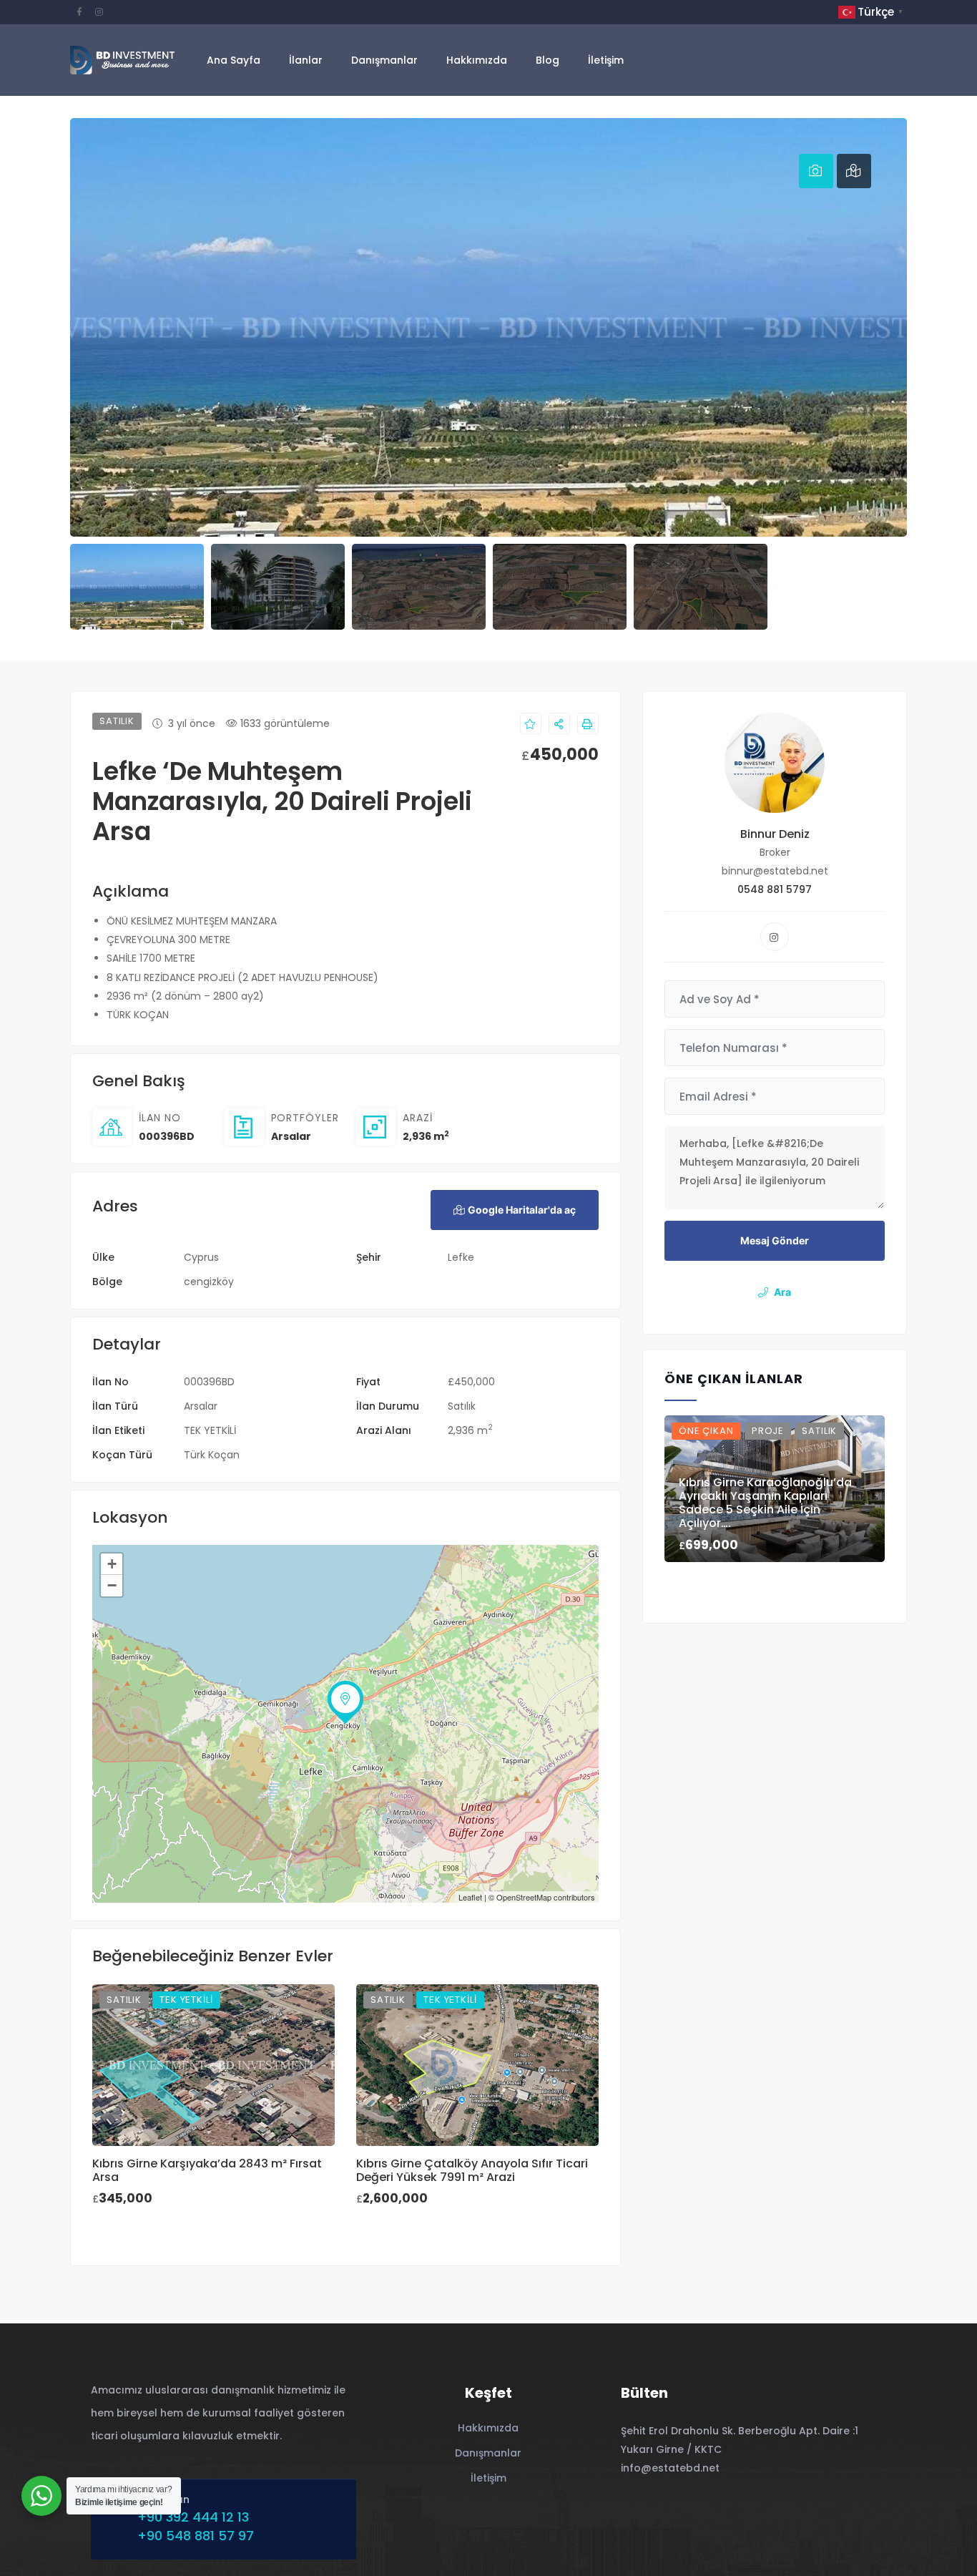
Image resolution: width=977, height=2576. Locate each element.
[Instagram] (775, 937)
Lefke (461, 1257)
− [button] (112, 1585)
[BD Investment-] (122, 60)
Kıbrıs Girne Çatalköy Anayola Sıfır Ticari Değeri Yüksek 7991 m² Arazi (472, 2170)
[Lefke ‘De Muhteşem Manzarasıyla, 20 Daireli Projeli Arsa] (775, 763)
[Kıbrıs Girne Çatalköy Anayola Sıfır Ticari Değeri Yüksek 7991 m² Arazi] (477, 2065)
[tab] (816, 171)
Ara (782, 1292)
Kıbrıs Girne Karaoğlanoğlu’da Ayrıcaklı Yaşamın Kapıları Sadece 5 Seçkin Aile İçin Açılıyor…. (765, 1503)
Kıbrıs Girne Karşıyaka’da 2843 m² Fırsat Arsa (207, 2170)
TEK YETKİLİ (210, 1430)
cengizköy (209, 1282)
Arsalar (291, 1136)
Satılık (462, 1406)
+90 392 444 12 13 (193, 2517)
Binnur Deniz (775, 834)
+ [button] (112, 1564)
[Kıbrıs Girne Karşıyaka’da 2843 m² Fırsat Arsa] (213, 2065)
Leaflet (470, 1897)
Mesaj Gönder (775, 1240)
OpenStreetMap (524, 1897)
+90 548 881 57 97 (196, 2536)
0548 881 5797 (775, 889)
